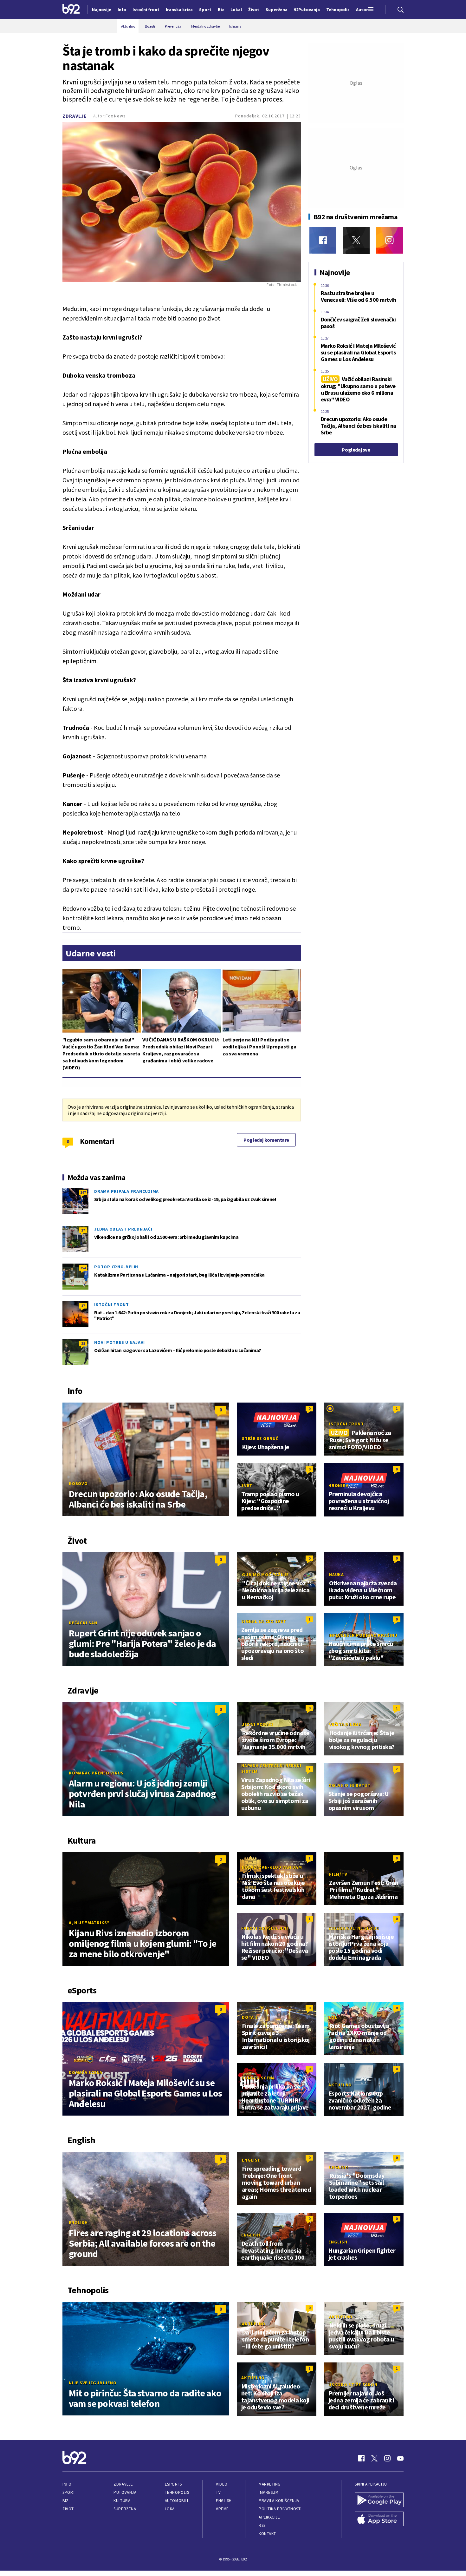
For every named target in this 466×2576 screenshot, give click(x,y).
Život (68, 2509)
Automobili (176, 2501)
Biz (66, 2501)
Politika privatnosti (280, 2509)
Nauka (337, 1575)
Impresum (269, 2492)
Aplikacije (269, 2517)
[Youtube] (400, 2458)
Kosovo (78, 1483)
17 (83, 1230)
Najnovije (102, 10)
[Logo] (71, 10)
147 (83, 1192)
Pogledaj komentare (266, 1140)
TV (218, 2492)
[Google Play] (379, 2500)
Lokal (171, 2509)
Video (222, 2484)
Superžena (125, 2509)
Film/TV (338, 1874)
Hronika (338, 1485)
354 (83, 1268)
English (78, 2223)
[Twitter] (356, 240)
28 (83, 1343)
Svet (247, 1485)
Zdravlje (74, 116)
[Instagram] (389, 240)
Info (67, 2484)
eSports (173, 2484)
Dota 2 (250, 2017)
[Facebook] (323, 240)
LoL (333, 2017)
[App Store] (379, 2520)
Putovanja (125, 2492)
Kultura (122, 2501)
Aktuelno (340, 2085)
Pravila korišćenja (279, 2501)
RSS (262, 2525)
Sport (69, 2492)
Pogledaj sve (356, 450)
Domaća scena (86, 2072)
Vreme (222, 2509)
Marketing (270, 2484)
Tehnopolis (177, 2492)
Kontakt (267, 2534)
